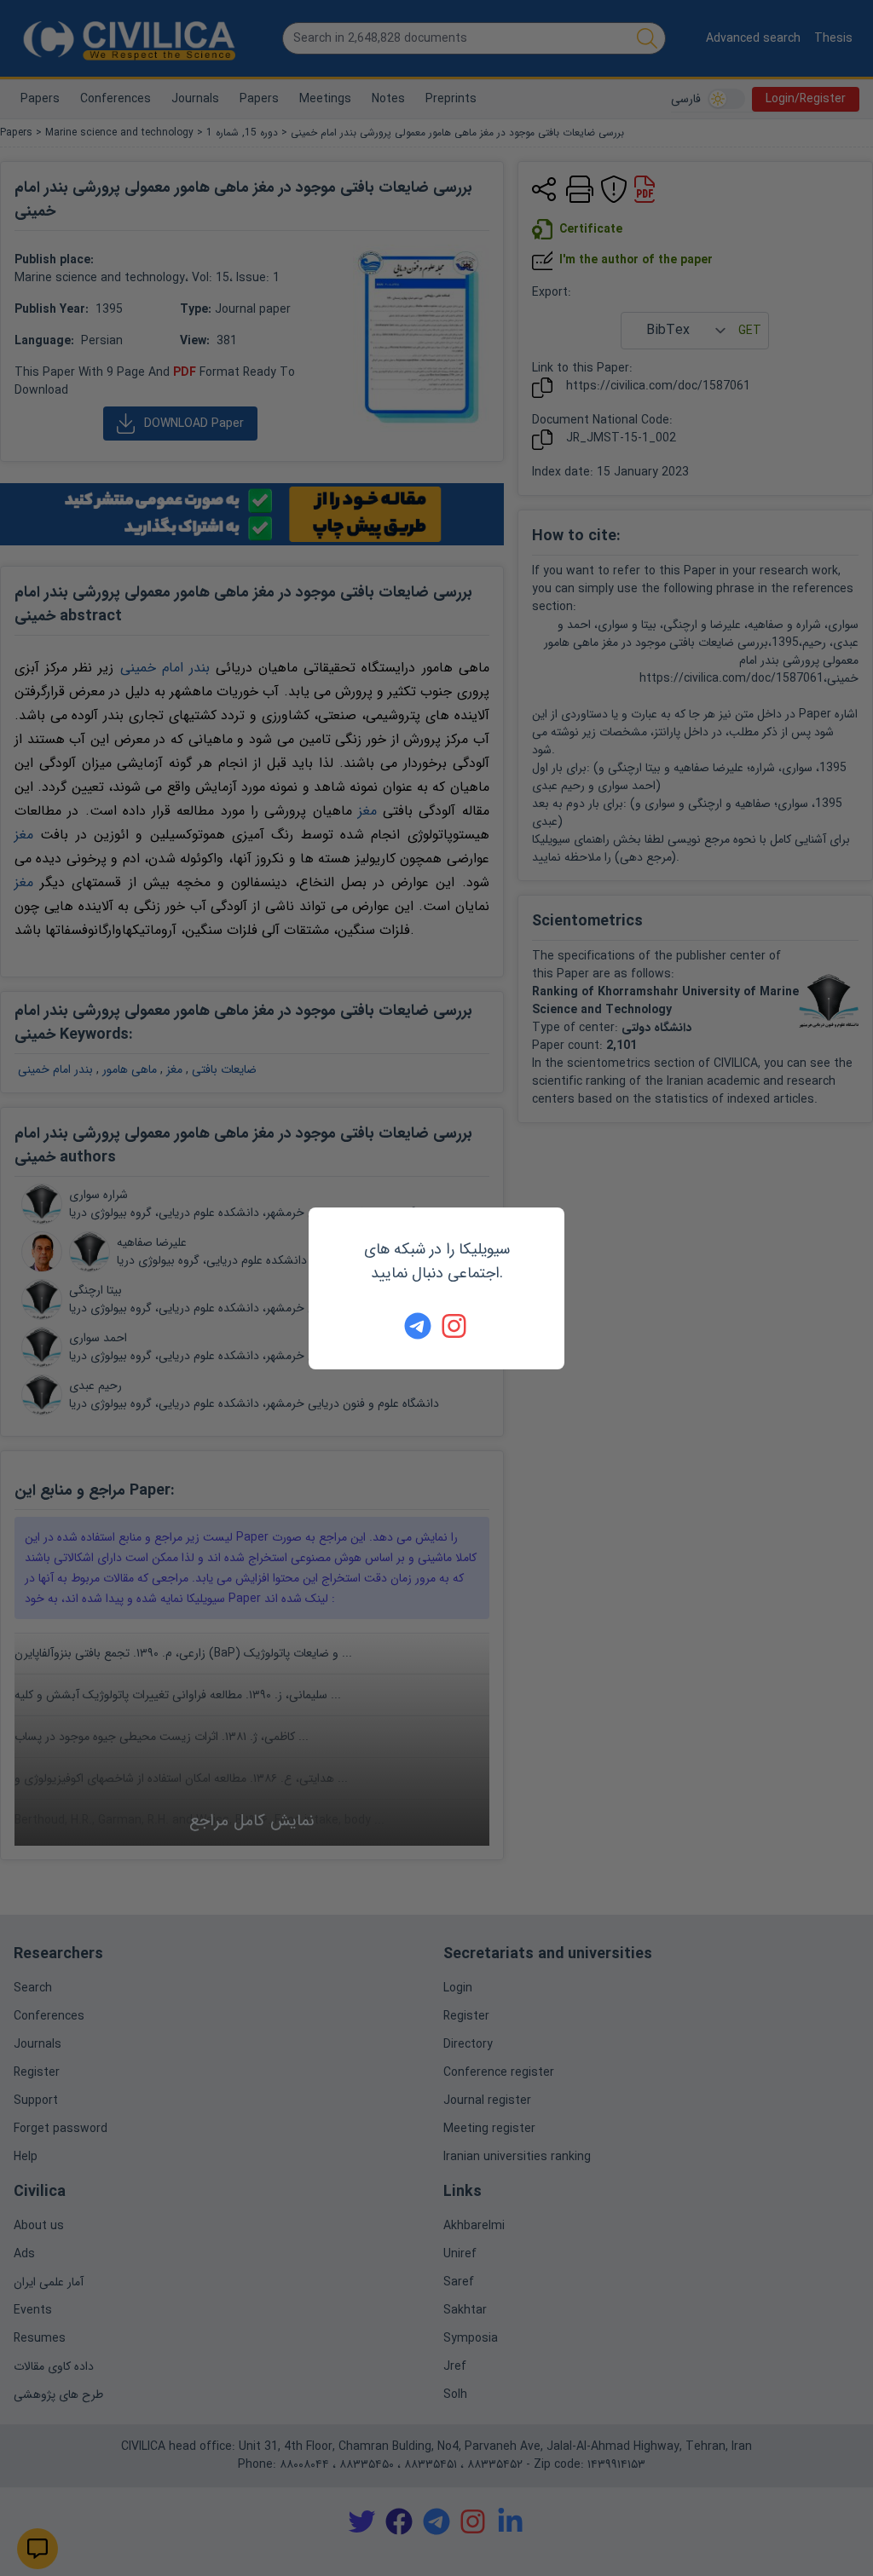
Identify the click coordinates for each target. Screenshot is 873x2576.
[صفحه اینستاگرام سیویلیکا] (455, 1326)
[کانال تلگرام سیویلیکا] (418, 1326)
